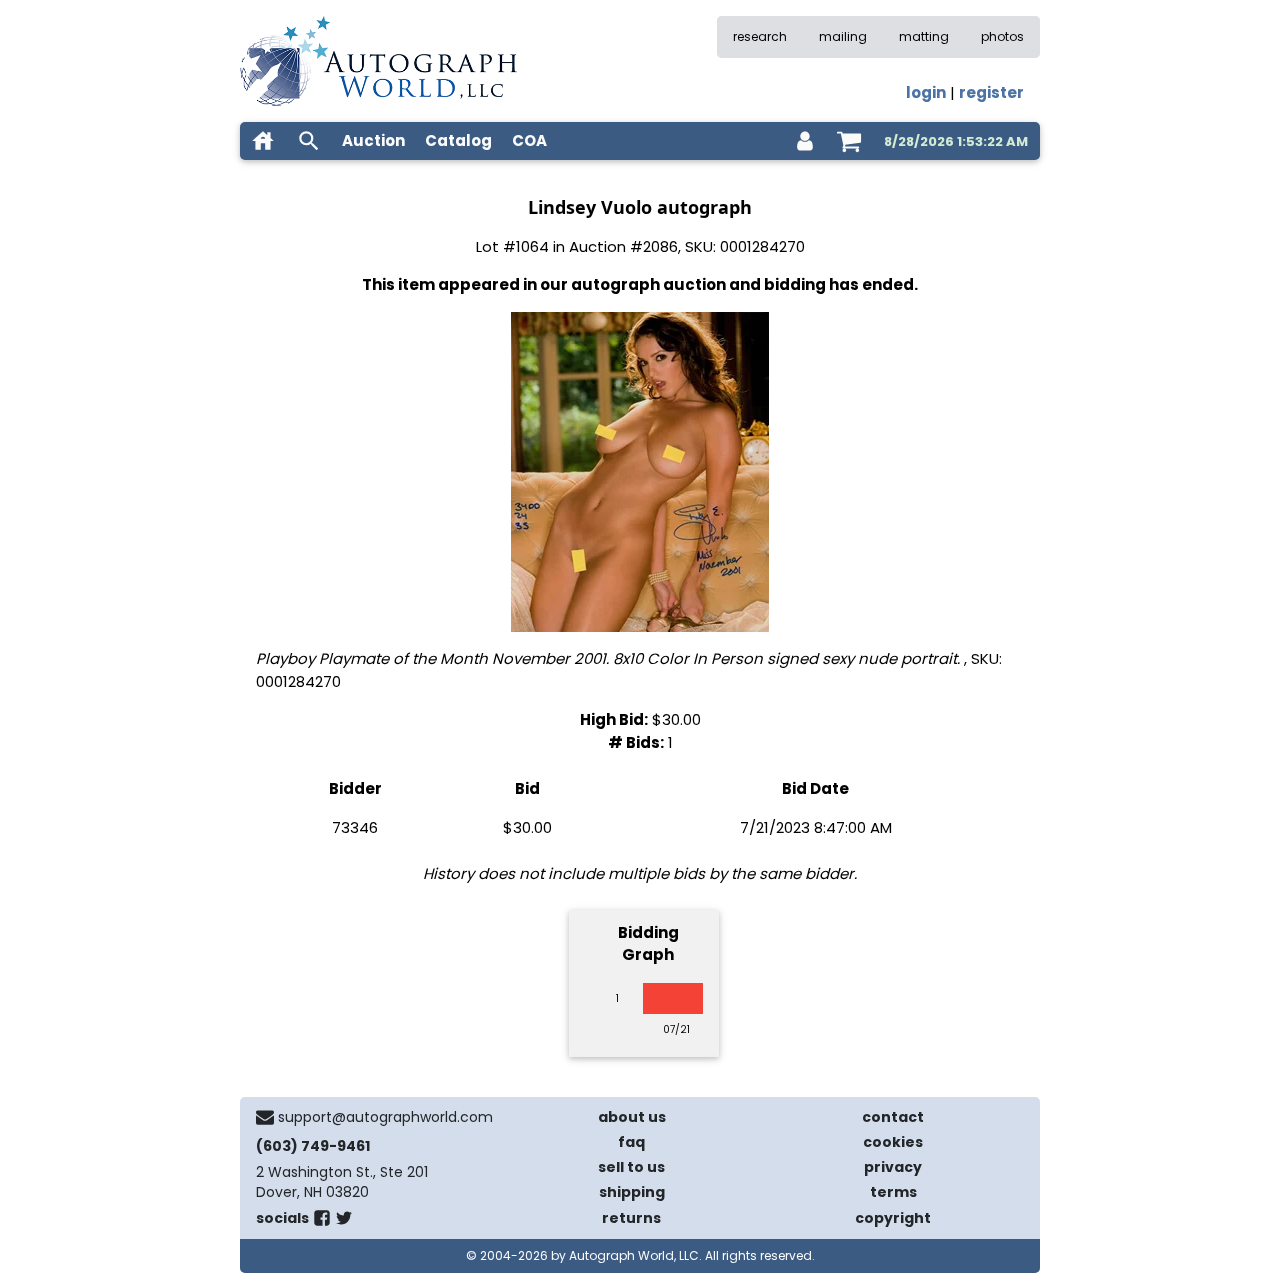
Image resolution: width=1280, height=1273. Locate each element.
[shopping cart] (849, 141)
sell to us (631, 1167)
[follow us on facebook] (322, 1222)
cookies (893, 1142)
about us (632, 1117)
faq (631, 1142)
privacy (893, 1167)
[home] (263, 141)
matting (924, 36)
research (760, 36)
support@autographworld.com (385, 1117)
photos (1002, 36)
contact (893, 1117)
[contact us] (265, 1117)
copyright (893, 1218)
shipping (632, 1192)
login (926, 92)
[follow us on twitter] (344, 1222)
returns (631, 1218)
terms (893, 1192)
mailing (843, 36)
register (991, 92)
